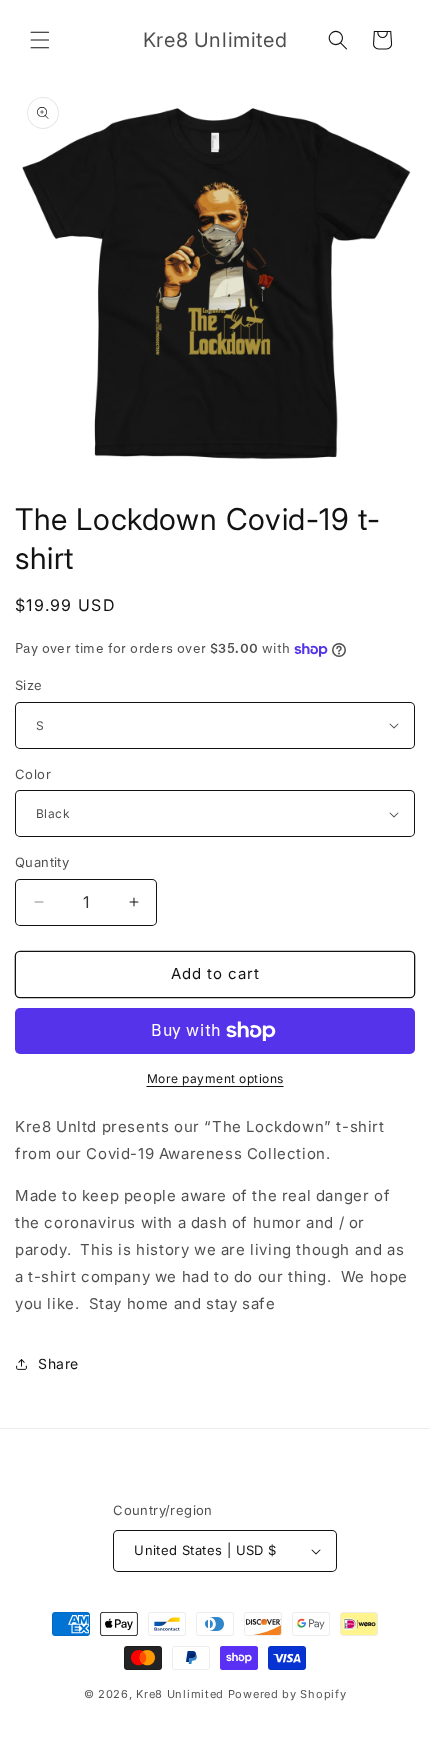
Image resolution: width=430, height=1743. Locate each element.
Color (33, 774)
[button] (40, 40)
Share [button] (58, 1363)
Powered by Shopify (287, 1694)
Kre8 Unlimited (180, 1694)
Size (29, 685)
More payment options (215, 1078)
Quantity (42, 862)
